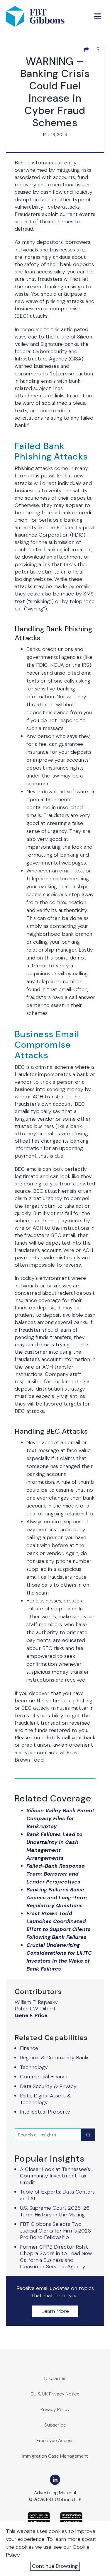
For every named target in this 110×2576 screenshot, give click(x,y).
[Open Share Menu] (86, 49)
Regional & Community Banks (55, 2058)
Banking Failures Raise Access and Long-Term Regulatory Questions (57, 1898)
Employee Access (55, 2440)
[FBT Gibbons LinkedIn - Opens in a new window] (55, 2480)
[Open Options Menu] (98, 49)
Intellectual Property (45, 2112)
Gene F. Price (31, 2016)
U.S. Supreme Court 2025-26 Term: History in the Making (55, 2211)
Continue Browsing (55, 2566)
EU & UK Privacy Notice (55, 2394)
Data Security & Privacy (48, 2086)
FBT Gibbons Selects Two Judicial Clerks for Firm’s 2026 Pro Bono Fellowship (55, 2231)
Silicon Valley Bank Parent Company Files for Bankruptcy (60, 1818)
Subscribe (55, 2425)
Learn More (55, 2311)
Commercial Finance (44, 2077)
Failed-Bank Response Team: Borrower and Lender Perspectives (56, 1874)
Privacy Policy (55, 2409)
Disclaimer (55, 2378)
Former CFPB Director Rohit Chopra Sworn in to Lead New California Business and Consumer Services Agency (56, 2257)
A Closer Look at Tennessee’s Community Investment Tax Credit (55, 2176)
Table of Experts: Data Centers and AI (57, 2195)
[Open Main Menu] (98, 16)
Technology (34, 2067)
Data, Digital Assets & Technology (45, 2099)
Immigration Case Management (55, 2456)
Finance (29, 2048)
